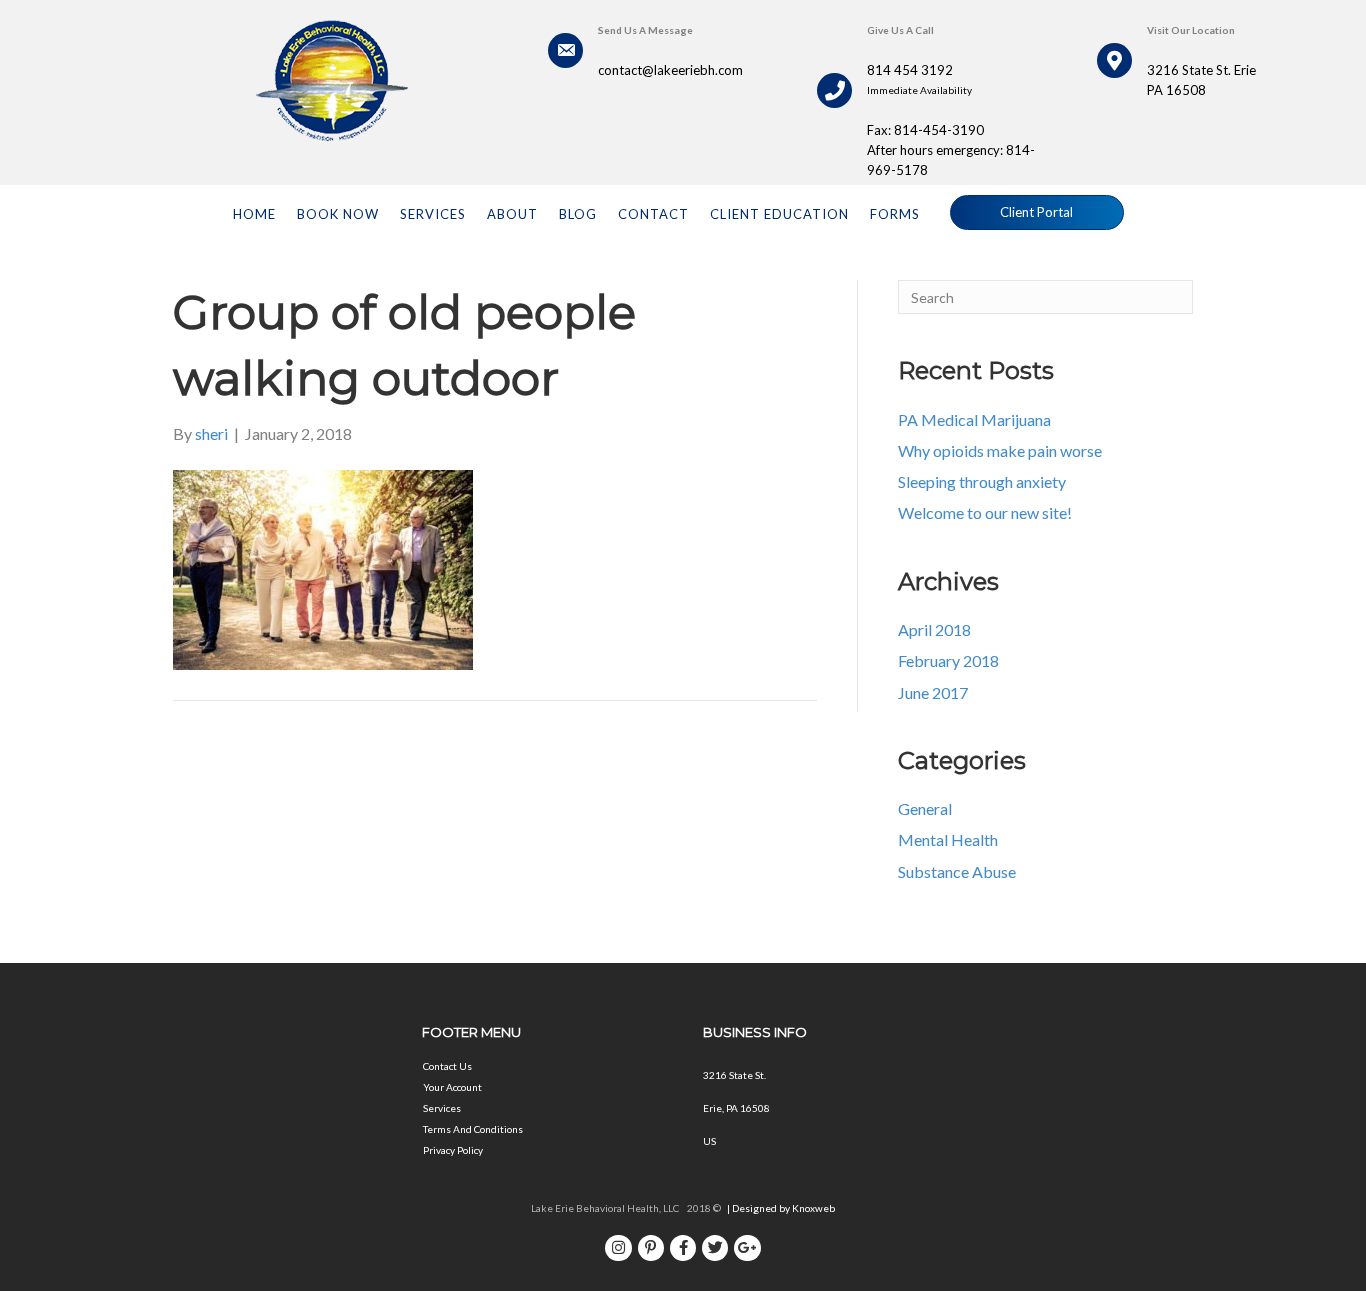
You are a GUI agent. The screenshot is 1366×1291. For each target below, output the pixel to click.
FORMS (895, 214)
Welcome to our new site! (985, 512)
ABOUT (512, 214)
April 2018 (934, 629)
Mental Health (948, 839)
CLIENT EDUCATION (779, 214)
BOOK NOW (338, 214)
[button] (1037, 212)
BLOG (578, 214)
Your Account (452, 1087)
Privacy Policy (453, 1150)
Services (442, 1108)
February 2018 (948, 660)
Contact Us (447, 1066)
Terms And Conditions (473, 1129)
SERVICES (433, 214)
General (925, 808)
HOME (254, 214)
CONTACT (653, 214)
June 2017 (933, 692)
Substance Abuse (957, 871)
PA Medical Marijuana (974, 419)
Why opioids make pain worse (1000, 450)
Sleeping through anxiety (982, 481)
